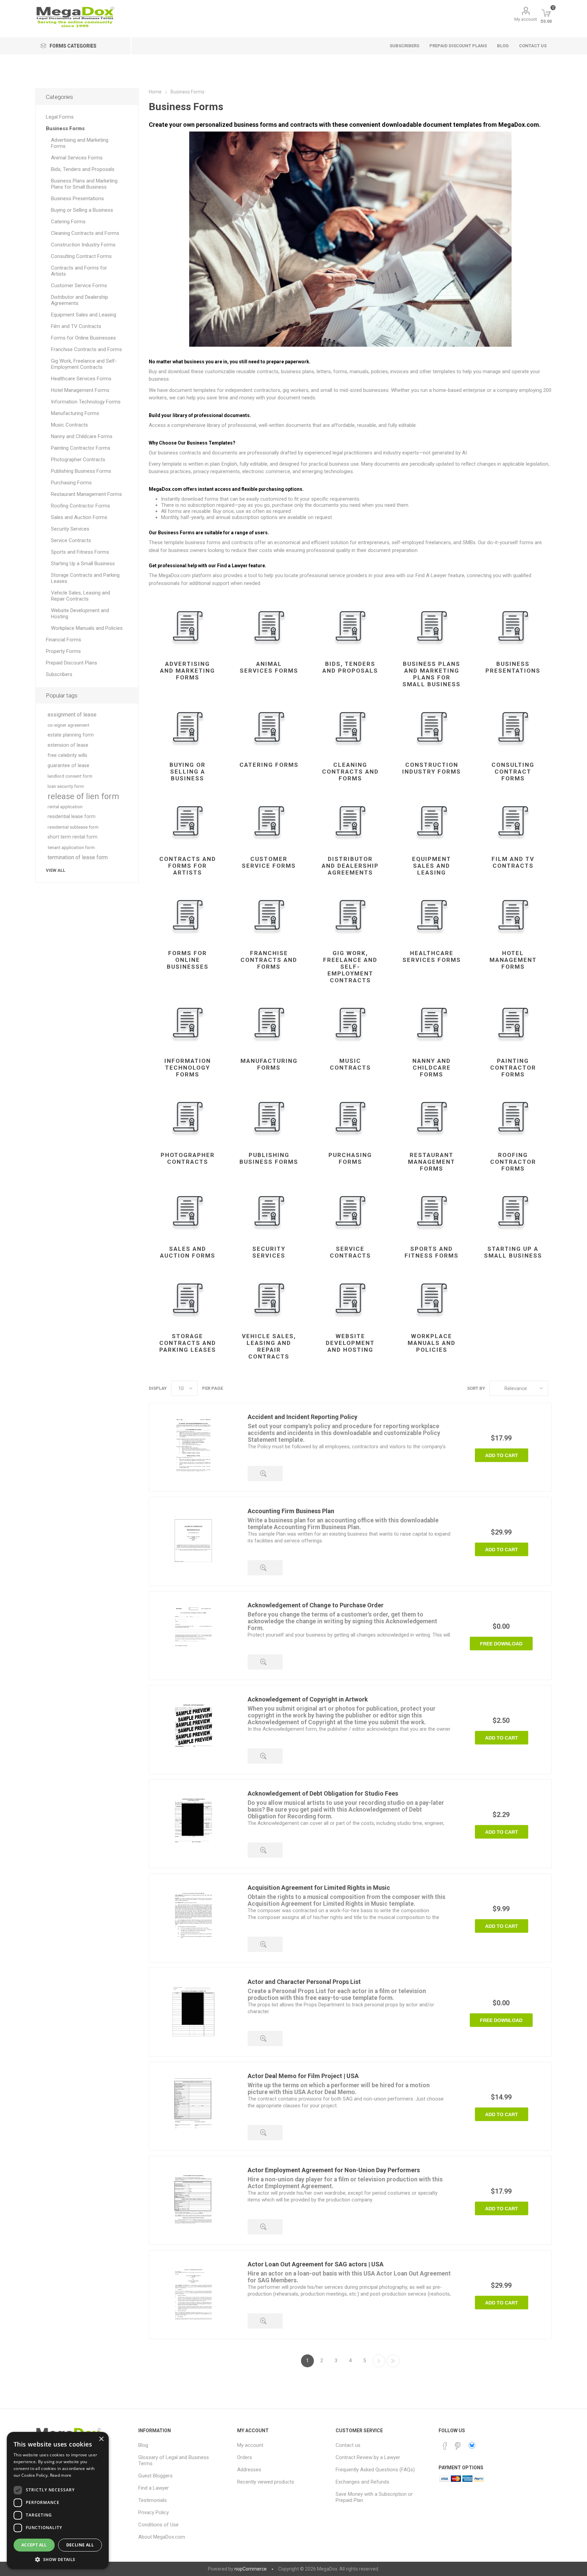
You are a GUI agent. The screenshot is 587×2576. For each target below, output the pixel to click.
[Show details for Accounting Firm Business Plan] (193, 1541)
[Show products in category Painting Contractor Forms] (513, 1023)
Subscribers (59, 674)
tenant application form (71, 847)
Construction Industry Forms (432, 768)
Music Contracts (350, 1064)
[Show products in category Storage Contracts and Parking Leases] (188, 1298)
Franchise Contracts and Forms (269, 960)
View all (56, 870)
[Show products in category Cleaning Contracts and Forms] (350, 727)
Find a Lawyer (154, 2488)
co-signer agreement (68, 725)
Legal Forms (60, 117)
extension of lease (68, 745)
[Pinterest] (458, 2446)
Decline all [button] (80, 2545)
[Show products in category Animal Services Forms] (269, 626)
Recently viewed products (266, 2482)
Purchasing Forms (350, 1158)
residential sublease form (73, 827)
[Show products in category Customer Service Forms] (269, 821)
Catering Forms (269, 765)
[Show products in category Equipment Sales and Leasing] (432, 821)
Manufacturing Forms (269, 1064)
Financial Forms (64, 640)
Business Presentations (513, 667)
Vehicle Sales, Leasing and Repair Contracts (269, 1346)
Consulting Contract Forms (513, 772)
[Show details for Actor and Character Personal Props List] (193, 2012)
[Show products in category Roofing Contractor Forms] (513, 1117)
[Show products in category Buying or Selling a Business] (188, 727)
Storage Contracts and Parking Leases (188, 1343)
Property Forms (63, 651)
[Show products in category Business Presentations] (513, 626)
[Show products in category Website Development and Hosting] (350, 1298)
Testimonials (153, 2500)
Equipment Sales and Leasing (432, 866)
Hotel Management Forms (513, 960)
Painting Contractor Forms (513, 1068)
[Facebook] (445, 2446)
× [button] (101, 2439)
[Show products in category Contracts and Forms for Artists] (188, 821)
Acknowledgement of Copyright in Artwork (308, 1699)
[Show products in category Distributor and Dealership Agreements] (350, 821)
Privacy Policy (154, 2512)
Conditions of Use (158, 2525)
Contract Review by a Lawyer (368, 2457)
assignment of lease (72, 715)
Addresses (249, 2470)
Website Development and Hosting (350, 1343)
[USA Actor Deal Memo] (193, 2106)
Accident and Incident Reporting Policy (303, 1417)
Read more (61, 2475)
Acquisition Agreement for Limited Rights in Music (319, 1888)
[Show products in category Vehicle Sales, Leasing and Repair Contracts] (269, 1298)
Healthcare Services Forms (432, 956)
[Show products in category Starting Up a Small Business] (513, 1211)
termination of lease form (78, 857)
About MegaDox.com (162, 2537)
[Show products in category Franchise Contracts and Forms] (269, 915)
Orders (245, 2457)
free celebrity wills (67, 755)
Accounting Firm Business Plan (291, 1511)
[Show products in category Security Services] (269, 1211)
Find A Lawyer (431, 575)
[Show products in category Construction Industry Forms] (432, 727)
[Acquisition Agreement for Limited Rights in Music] (193, 1918)
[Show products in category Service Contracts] (350, 1211)
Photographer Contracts (188, 1158)
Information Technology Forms (188, 1068)
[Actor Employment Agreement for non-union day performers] (193, 2200)
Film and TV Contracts (513, 862)
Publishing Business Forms (269, 1158)
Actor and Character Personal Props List (304, 1982)
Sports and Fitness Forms (432, 1252)
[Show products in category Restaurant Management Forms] (432, 1117)
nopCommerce (251, 2569)
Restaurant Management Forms (432, 1162)
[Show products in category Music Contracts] (350, 1023)
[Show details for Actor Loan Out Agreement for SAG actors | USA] (193, 2295)
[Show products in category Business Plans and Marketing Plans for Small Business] (432, 626)
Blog (143, 2445)
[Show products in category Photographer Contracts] (188, 1117)
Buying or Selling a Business (188, 772)
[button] (58, 2559)
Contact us (348, 2445)
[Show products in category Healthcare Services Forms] (432, 915)
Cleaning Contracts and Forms (350, 772)
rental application (65, 807)
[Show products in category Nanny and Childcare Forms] (432, 1023)
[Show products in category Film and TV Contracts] (513, 821)
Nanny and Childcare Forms (432, 1068)
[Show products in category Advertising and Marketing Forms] (188, 626)
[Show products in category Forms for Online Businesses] (188, 915)
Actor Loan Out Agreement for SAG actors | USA (316, 2264)
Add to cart (502, 1455)
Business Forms (65, 128)
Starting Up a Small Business (513, 1252)
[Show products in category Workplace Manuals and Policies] (432, 1298)
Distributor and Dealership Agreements (350, 866)
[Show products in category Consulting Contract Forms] (513, 727)
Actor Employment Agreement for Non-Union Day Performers (334, 2170)
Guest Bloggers (155, 2476)
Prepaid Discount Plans (72, 663)
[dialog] (58, 2501)
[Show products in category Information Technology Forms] (188, 1023)
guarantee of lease (68, 766)
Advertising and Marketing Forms (188, 671)
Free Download (501, 1644)
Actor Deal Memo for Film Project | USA (303, 2076)
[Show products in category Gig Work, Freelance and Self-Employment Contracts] (350, 915)
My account (526, 19)
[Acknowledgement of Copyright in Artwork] (193, 1730)
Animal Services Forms (269, 667)
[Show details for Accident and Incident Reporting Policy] (193, 1447)
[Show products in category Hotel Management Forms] (513, 915)
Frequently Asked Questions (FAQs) (375, 2470)
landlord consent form (70, 776)
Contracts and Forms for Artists (188, 866)
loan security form (66, 786)
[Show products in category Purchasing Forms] (350, 1117)
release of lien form (83, 796)
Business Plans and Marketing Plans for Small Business (432, 674)
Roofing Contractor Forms (513, 1162)
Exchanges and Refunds (362, 2482)
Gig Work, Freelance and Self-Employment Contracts (350, 967)
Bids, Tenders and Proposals (350, 667)
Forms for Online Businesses (188, 960)
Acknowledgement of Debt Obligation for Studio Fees (323, 1793)
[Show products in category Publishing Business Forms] (269, 1117)
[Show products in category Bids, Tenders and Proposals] (350, 626)
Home (155, 92)
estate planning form (71, 735)
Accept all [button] (34, 2545)
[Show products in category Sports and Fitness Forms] (432, 1211)
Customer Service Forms (269, 862)
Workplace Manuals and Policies (432, 1343)
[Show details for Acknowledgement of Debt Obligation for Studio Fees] (193, 1824)
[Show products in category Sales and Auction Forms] (188, 1211)
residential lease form (72, 817)
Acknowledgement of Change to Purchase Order (316, 1605)
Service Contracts (350, 1252)
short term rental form (73, 837)
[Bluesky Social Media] (472, 2445)
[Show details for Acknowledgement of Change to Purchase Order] (193, 1636)
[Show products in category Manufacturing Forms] (269, 1023)
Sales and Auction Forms (188, 1252)
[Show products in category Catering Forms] (269, 727)
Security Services (269, 1252)
